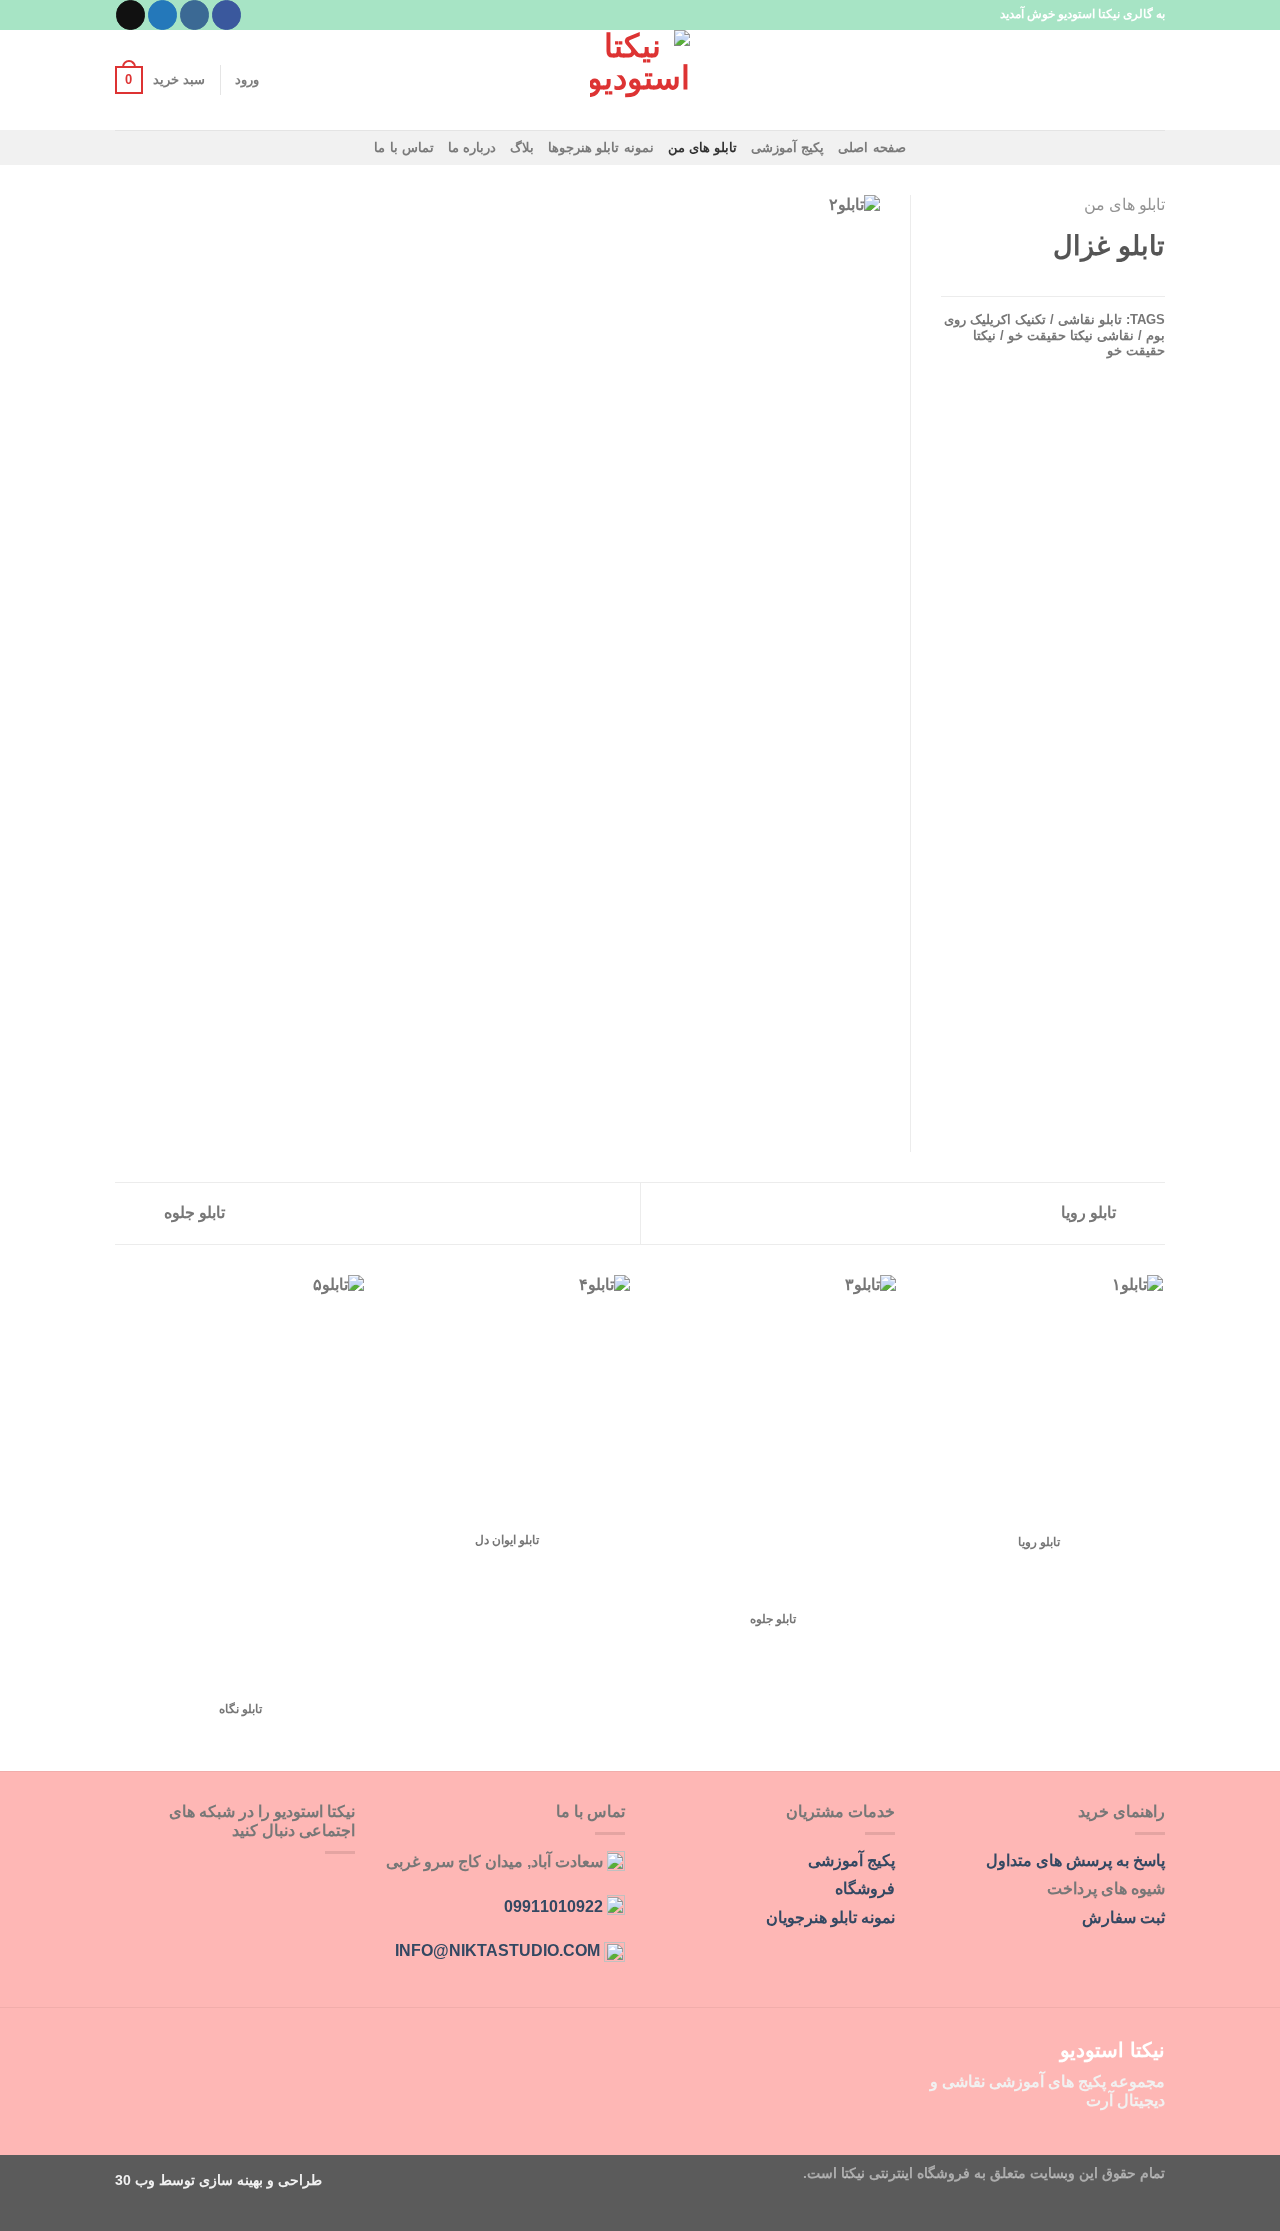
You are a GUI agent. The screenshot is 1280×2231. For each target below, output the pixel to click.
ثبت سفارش (1123, 1917)
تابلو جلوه (192, 1212)
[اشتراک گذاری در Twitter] (1153, 286)
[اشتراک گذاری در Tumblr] (1079, 286)
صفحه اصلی (871, 147)
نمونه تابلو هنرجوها (601, 147)
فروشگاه (865, 1888)
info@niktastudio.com (497, 1950)
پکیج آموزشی (787, 147)
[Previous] (1162, 1521)
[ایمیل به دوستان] (1128, 286)
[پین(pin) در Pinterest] (1104, 286)
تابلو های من (703, 147)
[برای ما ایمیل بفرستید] (130, 15)
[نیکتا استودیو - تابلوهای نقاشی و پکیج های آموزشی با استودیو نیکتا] (640, 80)
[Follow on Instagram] (194, 15)
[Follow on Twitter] (162, 15)
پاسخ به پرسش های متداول (1075, 1860)
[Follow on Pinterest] (245, 1880)
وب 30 (135, 2180)
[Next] (119, 1521)
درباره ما (472, 147)
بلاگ (522, 147)
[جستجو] (1157, 80)
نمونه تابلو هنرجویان (830, 1917)
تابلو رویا (1090, 1212)
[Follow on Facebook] (226, 15)
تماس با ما (404, 147)
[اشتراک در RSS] (220, 1880)
